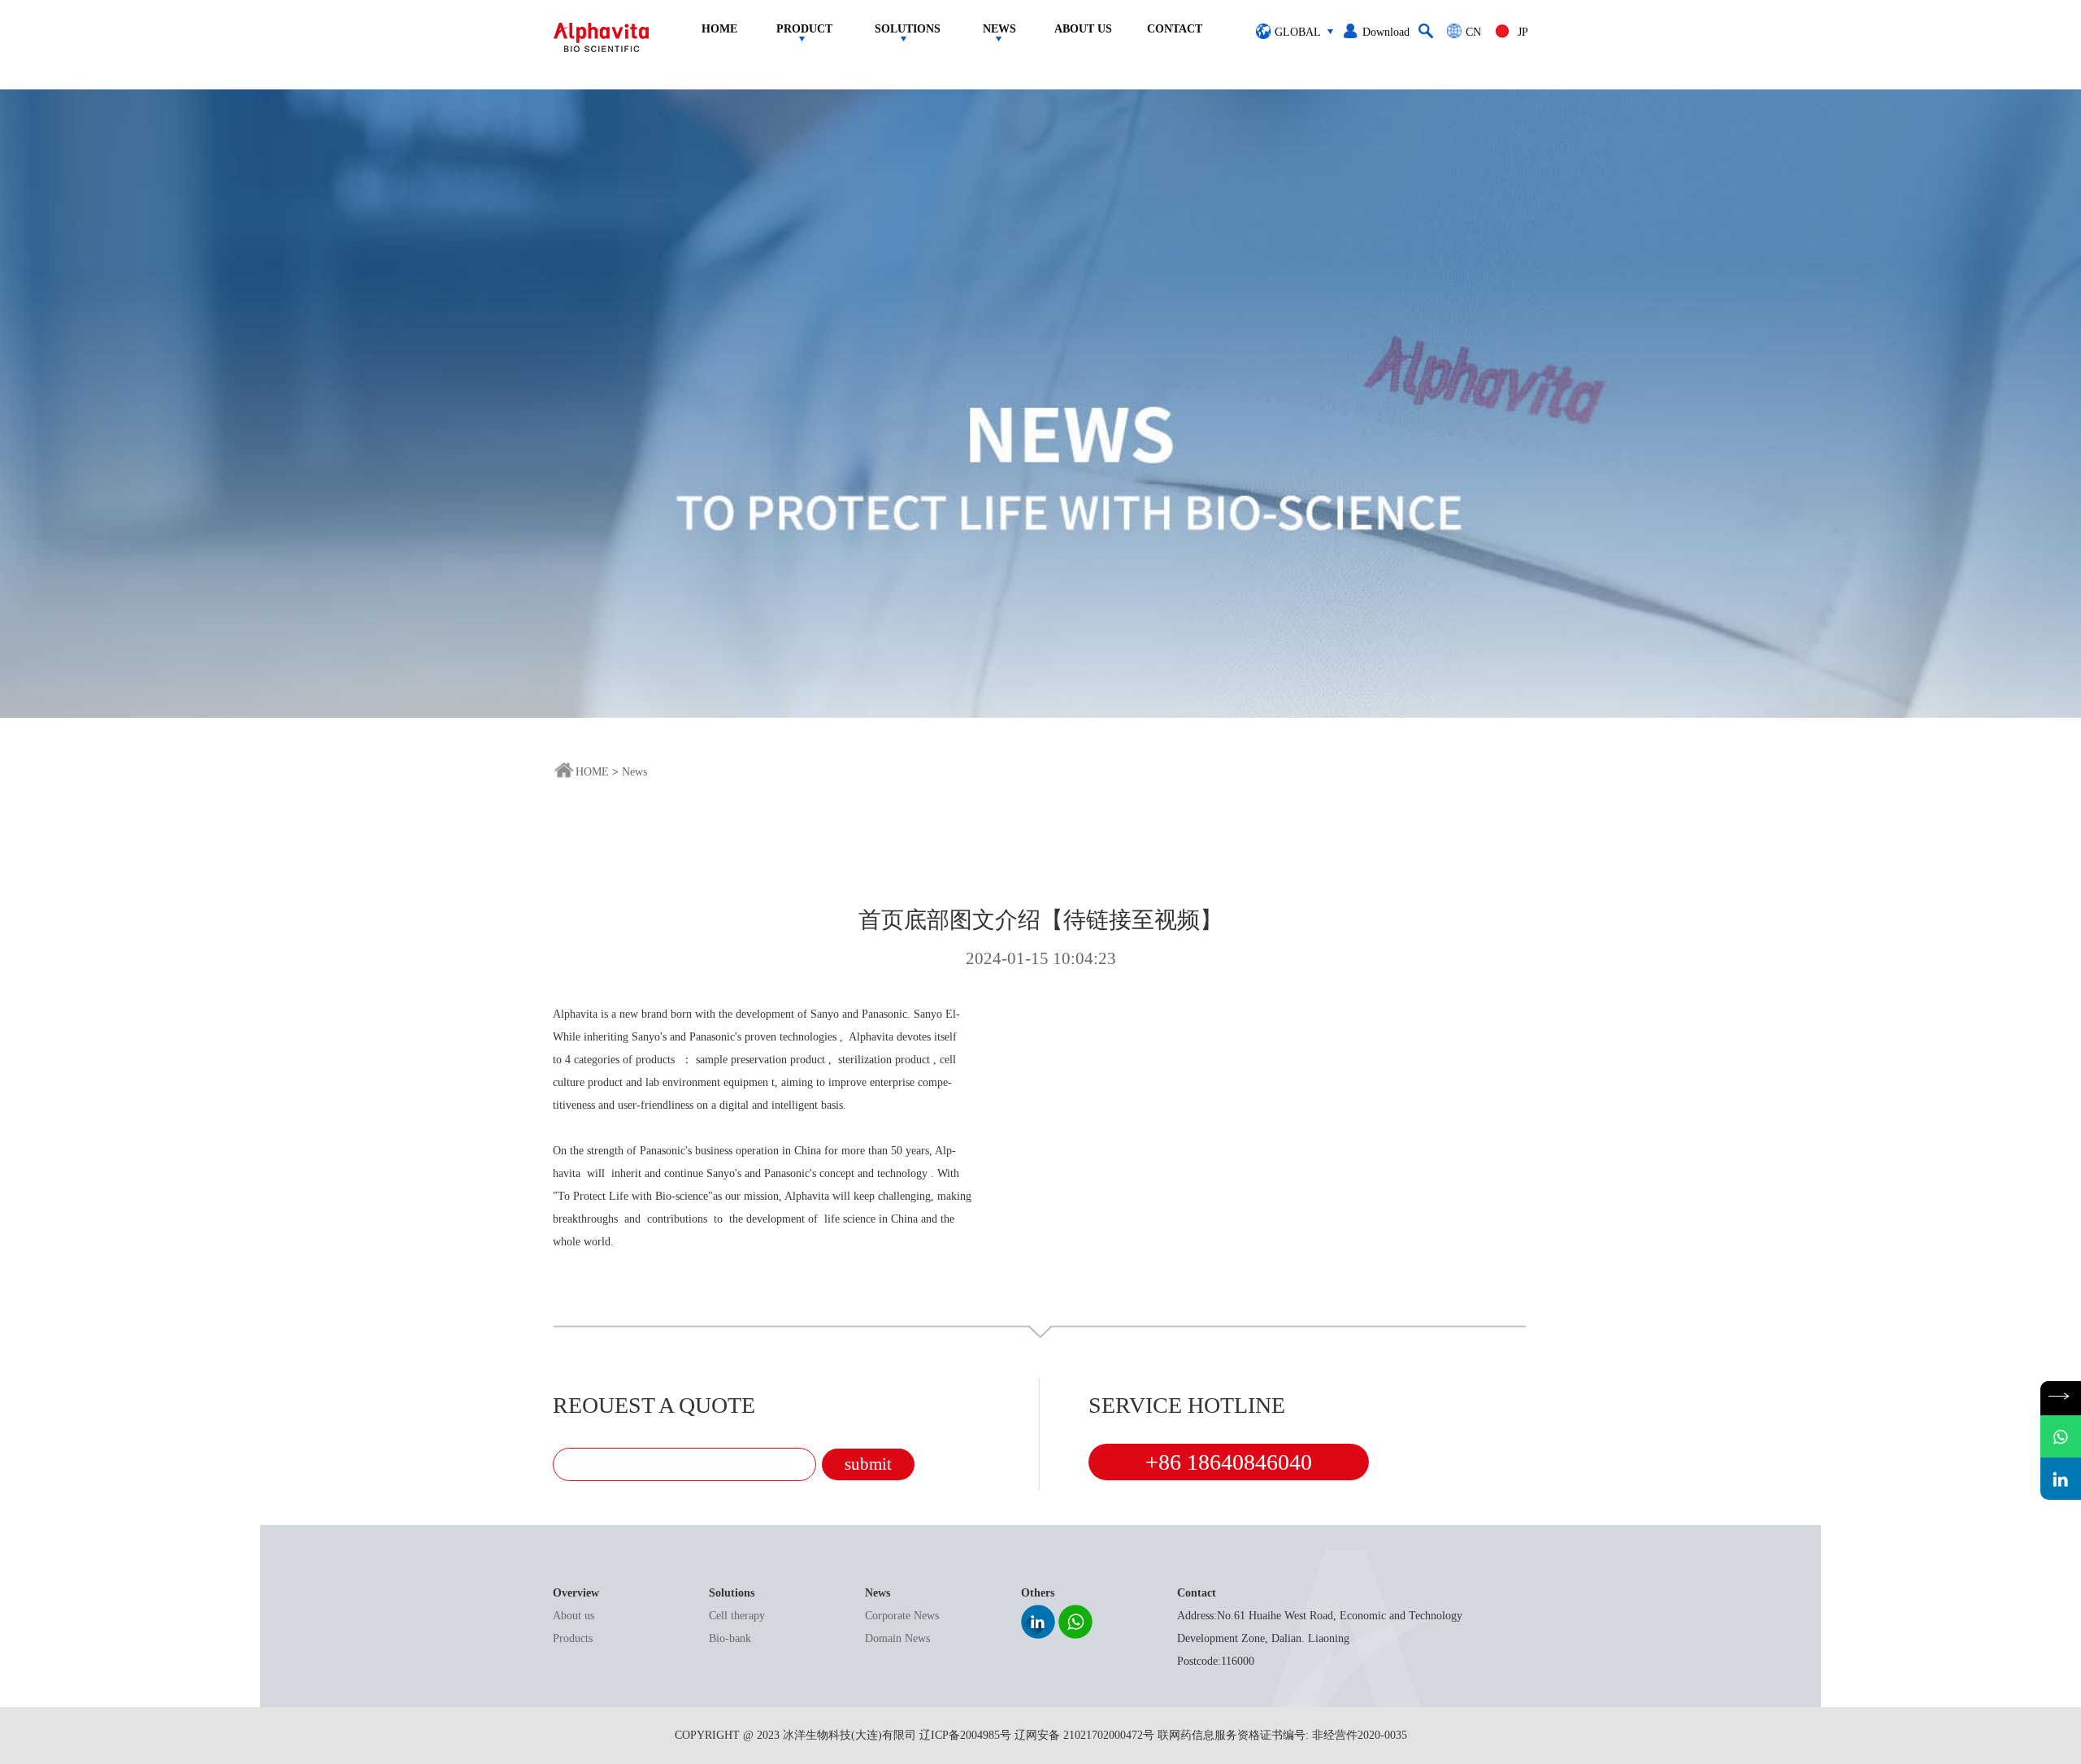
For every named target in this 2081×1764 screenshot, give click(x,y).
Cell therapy (737, 1616)
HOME (592, 772)
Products (573, 1638)
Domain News (897, 1638)
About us (573, 1616)
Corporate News (902, 1616)
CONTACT (1175, 29)
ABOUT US (1083, 29)
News (634, 772)
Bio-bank (730, 1638)
